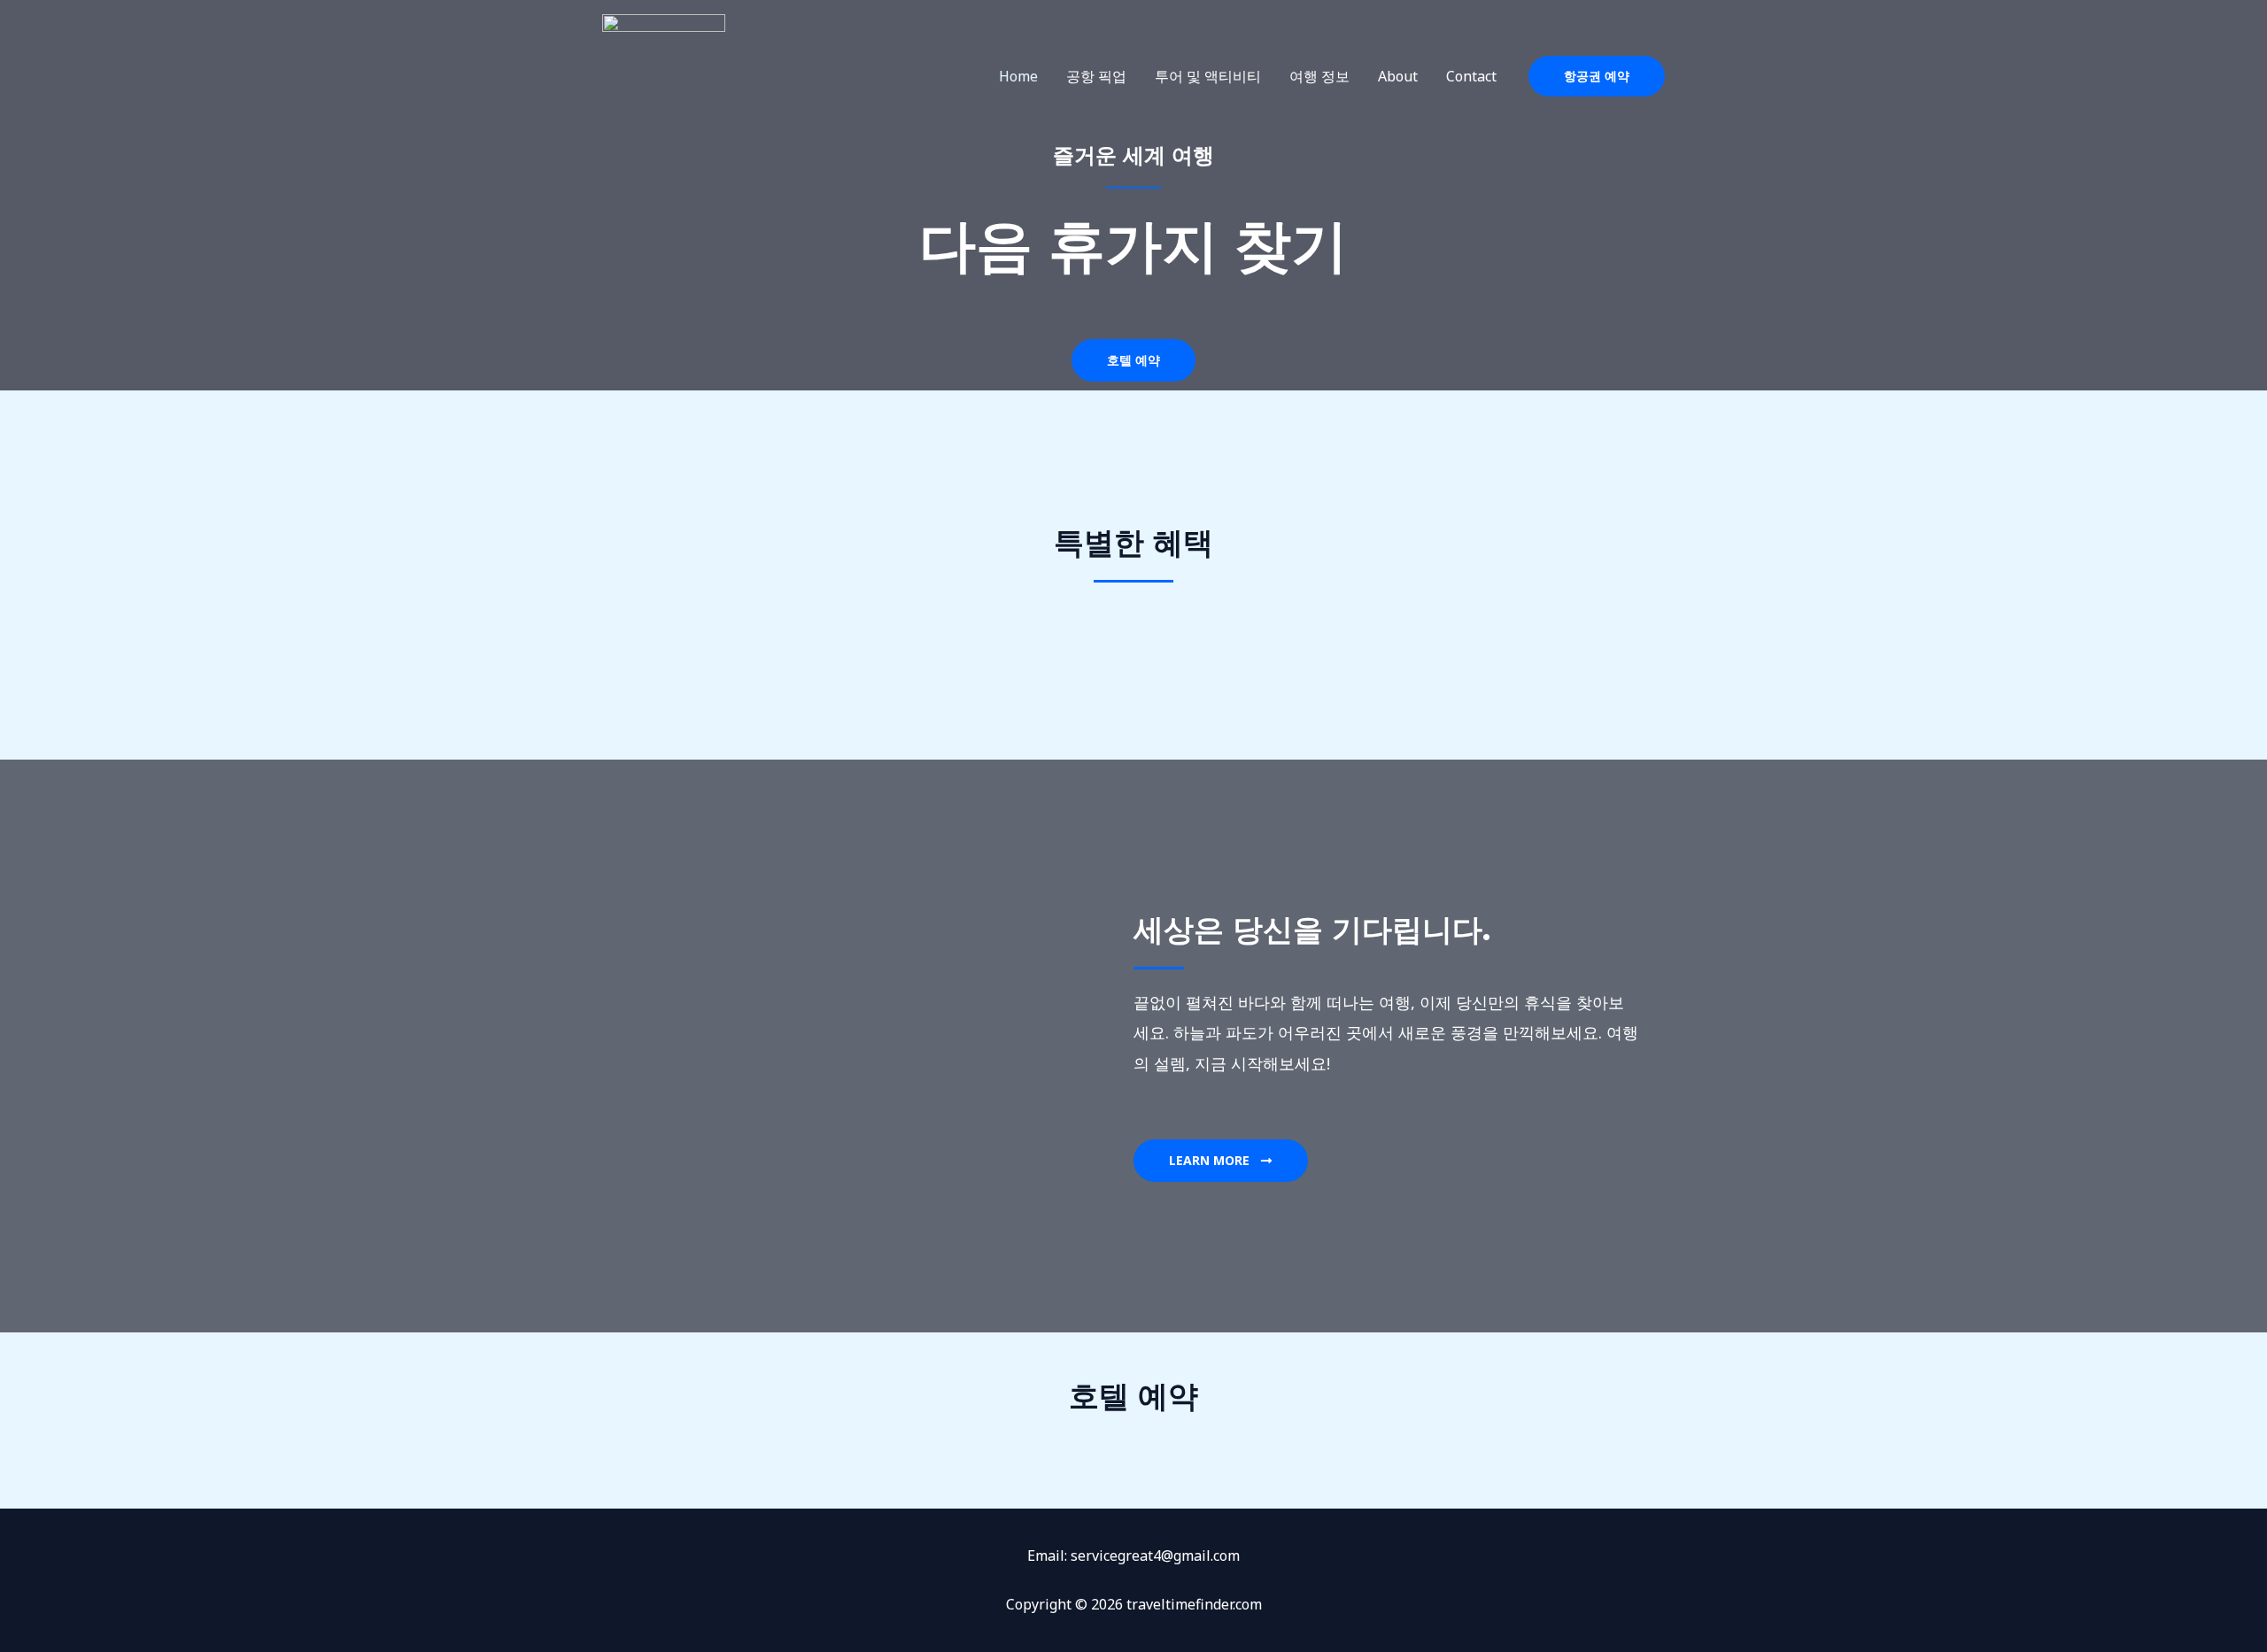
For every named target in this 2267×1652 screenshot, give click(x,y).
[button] (1597, 76)
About (1398, 76)
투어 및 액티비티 (1208, 76)
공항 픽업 (1096, 76)
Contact (1471, 76)
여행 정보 (1319, 76)
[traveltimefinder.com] (664, 74)
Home (1018, 76)
